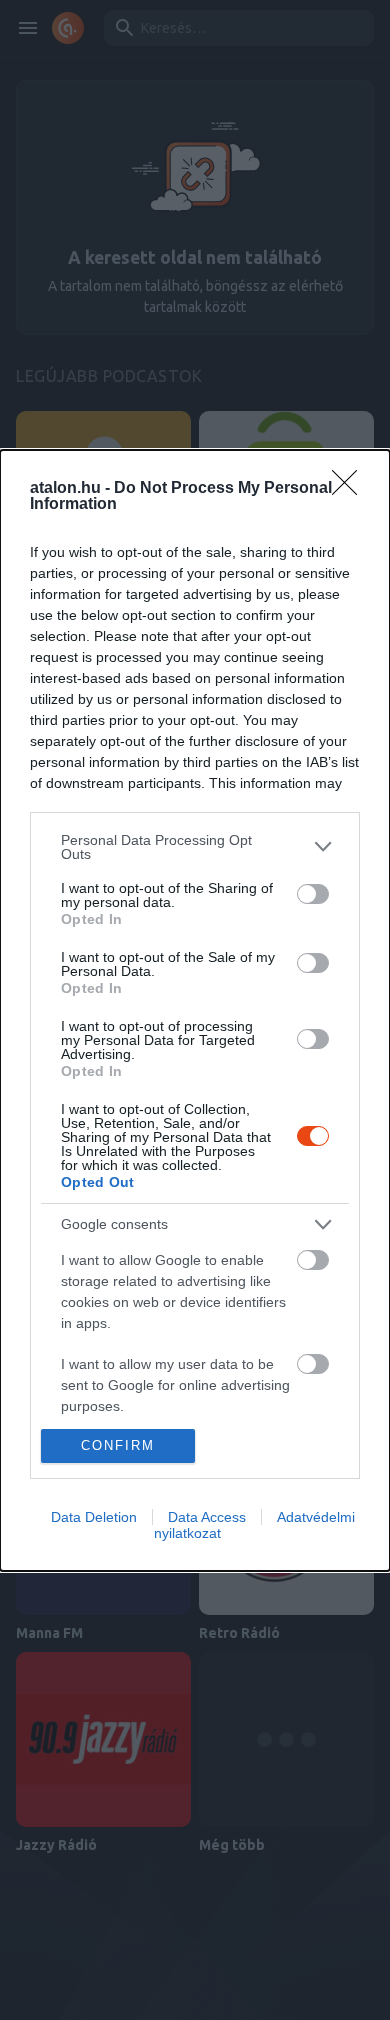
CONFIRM (118, 1445)
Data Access (207, 1517)
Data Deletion (94, 1517)
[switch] (313, 894)
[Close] (351, 489)
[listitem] (195, 847)
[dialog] (195, 1010)
